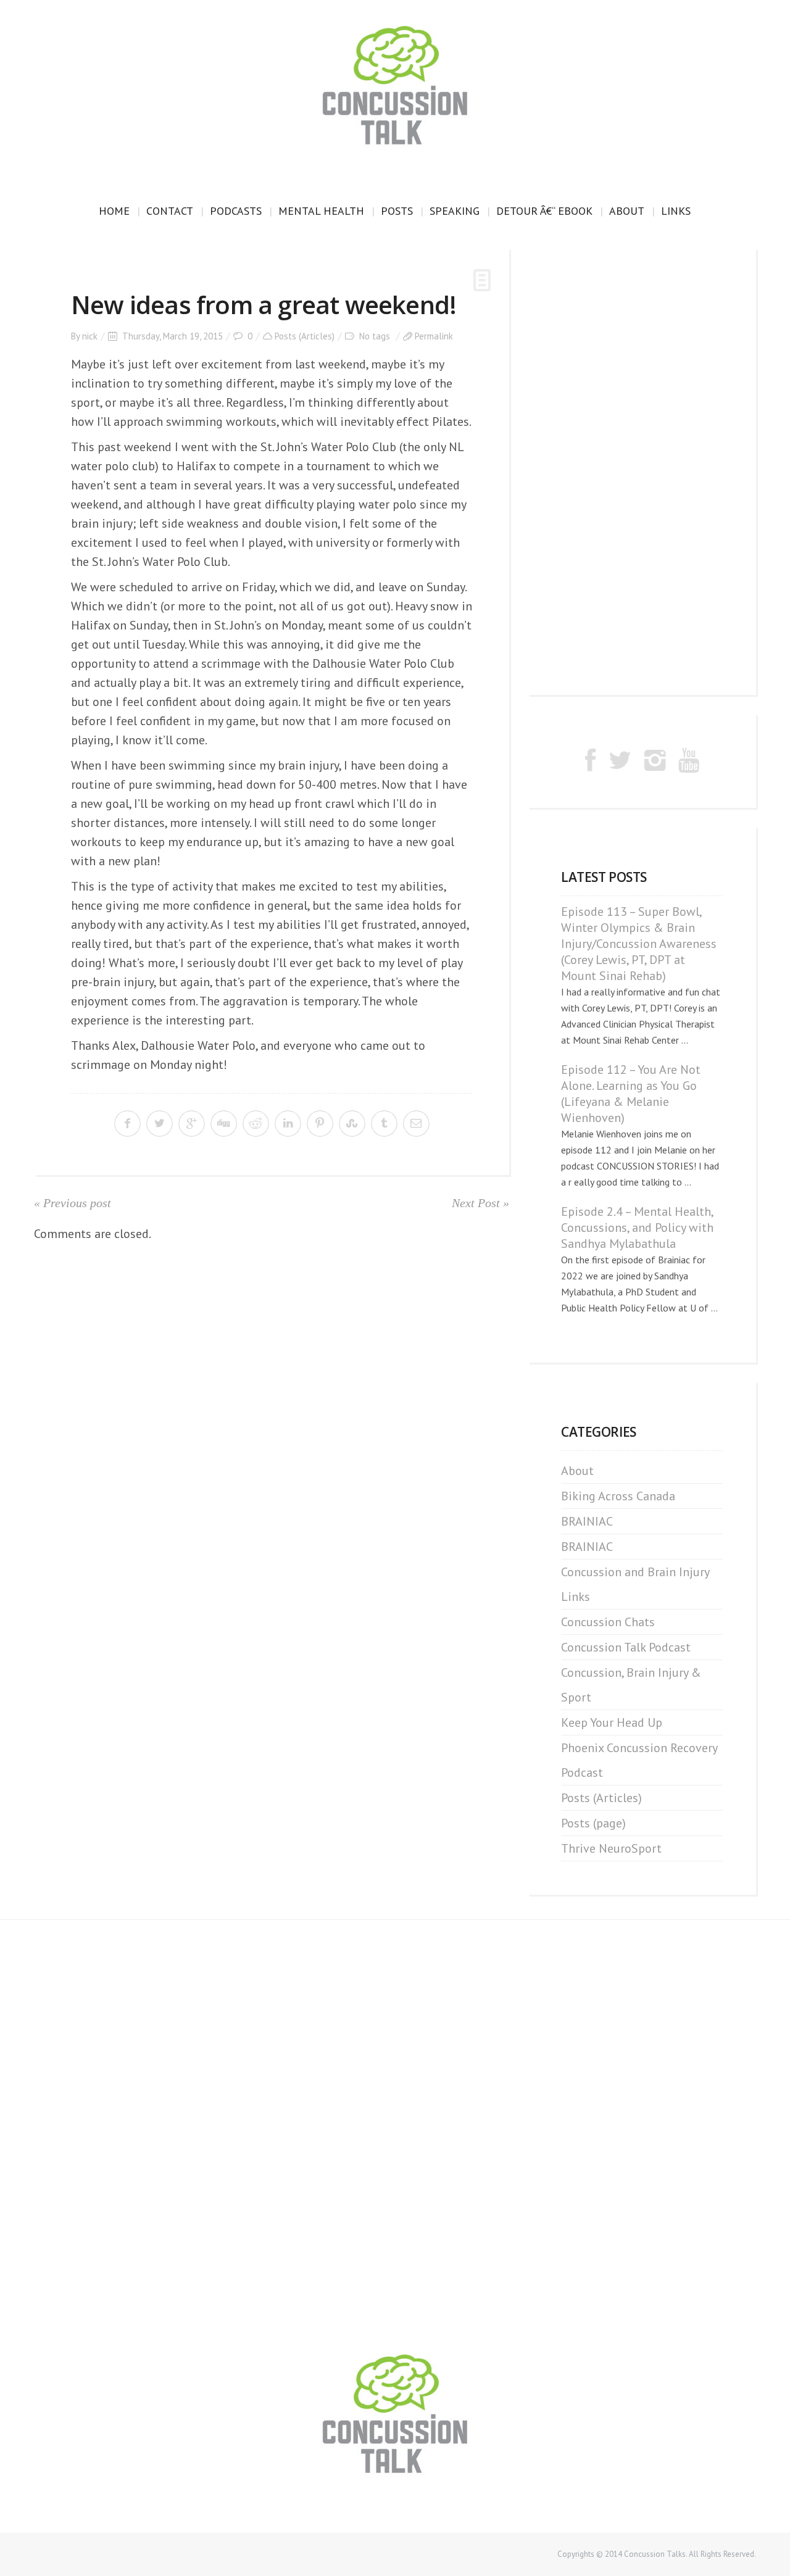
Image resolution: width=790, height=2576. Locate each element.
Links (676, 211)
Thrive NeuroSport (611, 1848)
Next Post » (480, 1203)
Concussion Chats (608, 1622)
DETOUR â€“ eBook (544, 211)
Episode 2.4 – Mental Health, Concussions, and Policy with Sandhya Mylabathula (637, 1228)
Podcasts (236, 211)
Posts (397, 211)
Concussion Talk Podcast (626, 1647)
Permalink (434, 336)
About (627, 211)
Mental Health (321, 211)
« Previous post (73, 1203)
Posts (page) (593, 1823)
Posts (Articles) (305, 336)
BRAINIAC (587, 1521)
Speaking (455, 211)
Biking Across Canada (618, 1496)
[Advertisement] (642, 472)
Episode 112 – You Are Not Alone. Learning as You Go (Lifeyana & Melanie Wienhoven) (631, 1094)
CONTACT (170, 211)
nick (90, 336)
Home (114, 211)
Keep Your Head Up (612, 1722)
